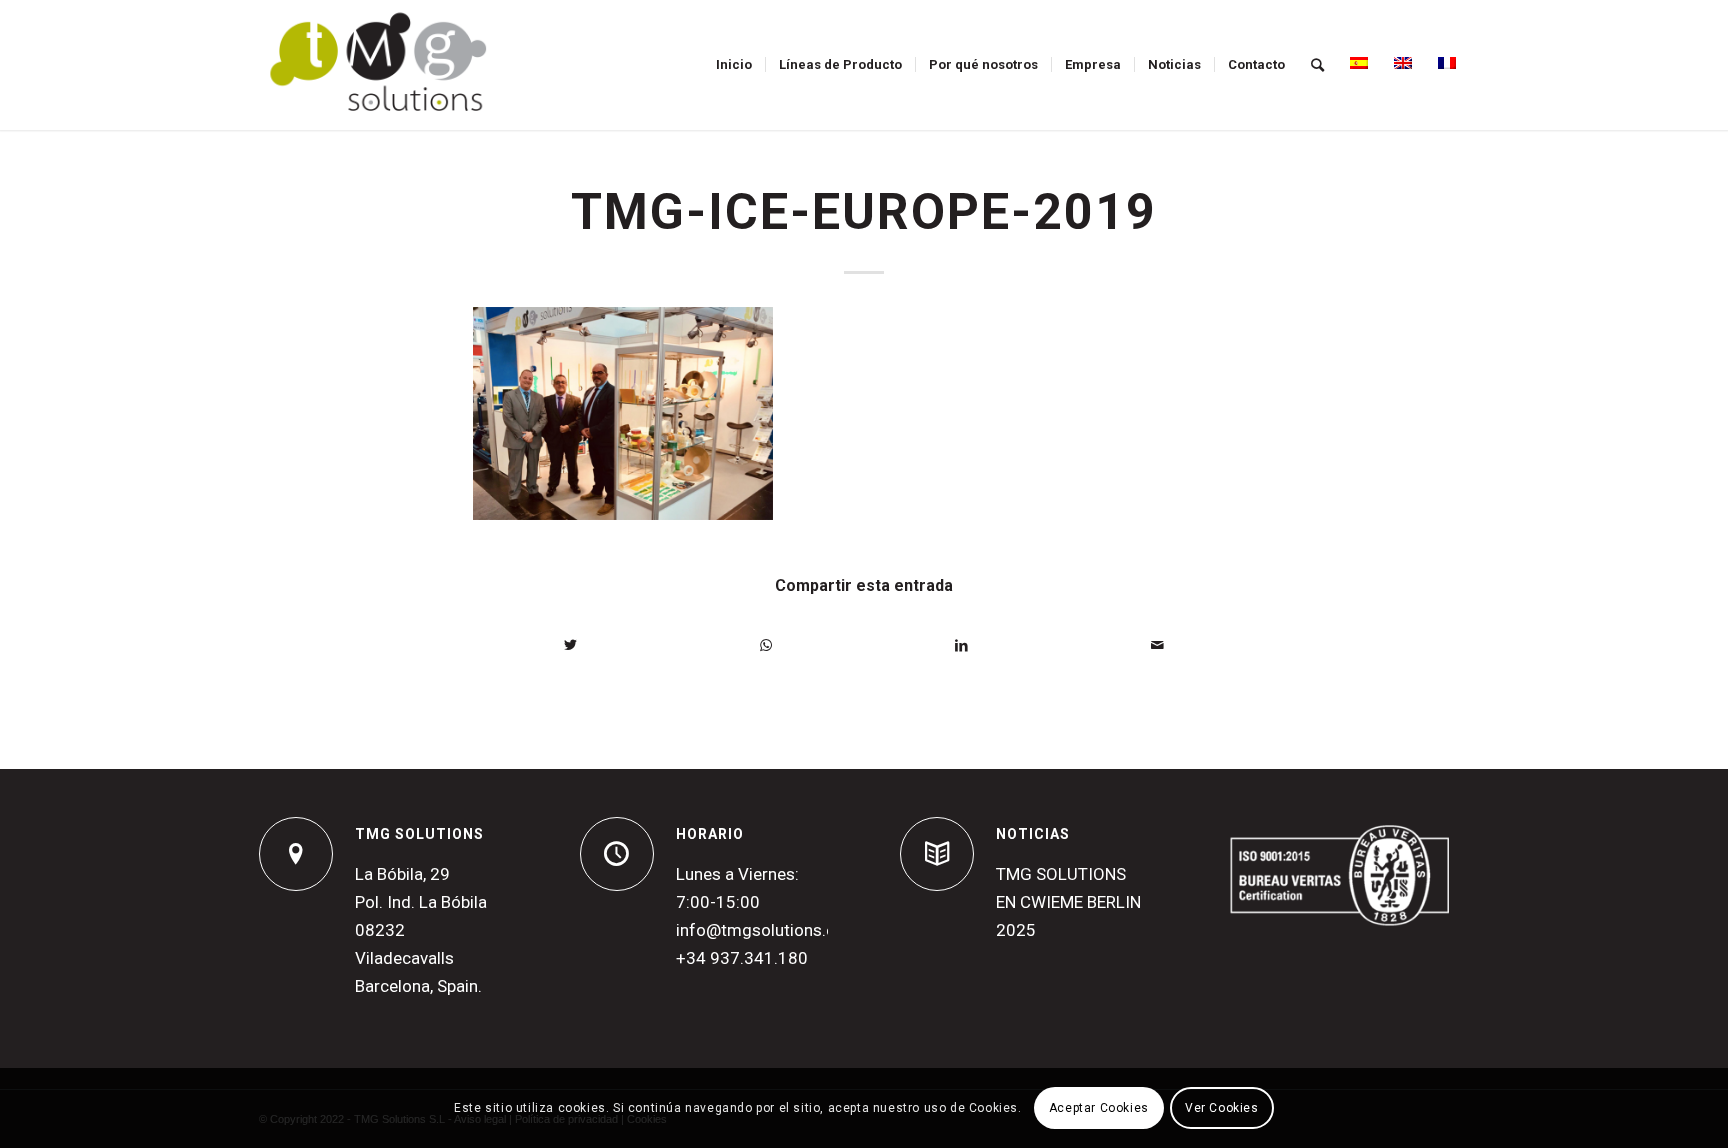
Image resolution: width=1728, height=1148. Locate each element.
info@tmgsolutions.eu (760, 930)
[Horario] (617, 854)
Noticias (1033, 834)
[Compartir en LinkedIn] (962, 645)
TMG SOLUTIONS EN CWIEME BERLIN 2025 (1068, 902)
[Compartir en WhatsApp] (767, 645)
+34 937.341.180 (742, 958)
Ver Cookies (1222, 1108)
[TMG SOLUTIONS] (296, 854)
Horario (710, 834)
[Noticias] (937, 854)
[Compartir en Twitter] (571, 645)
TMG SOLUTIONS (419, 834)
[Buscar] (1317, 65)
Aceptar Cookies (1099, 1108)
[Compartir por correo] (1158, 645)
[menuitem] (734, 65)
